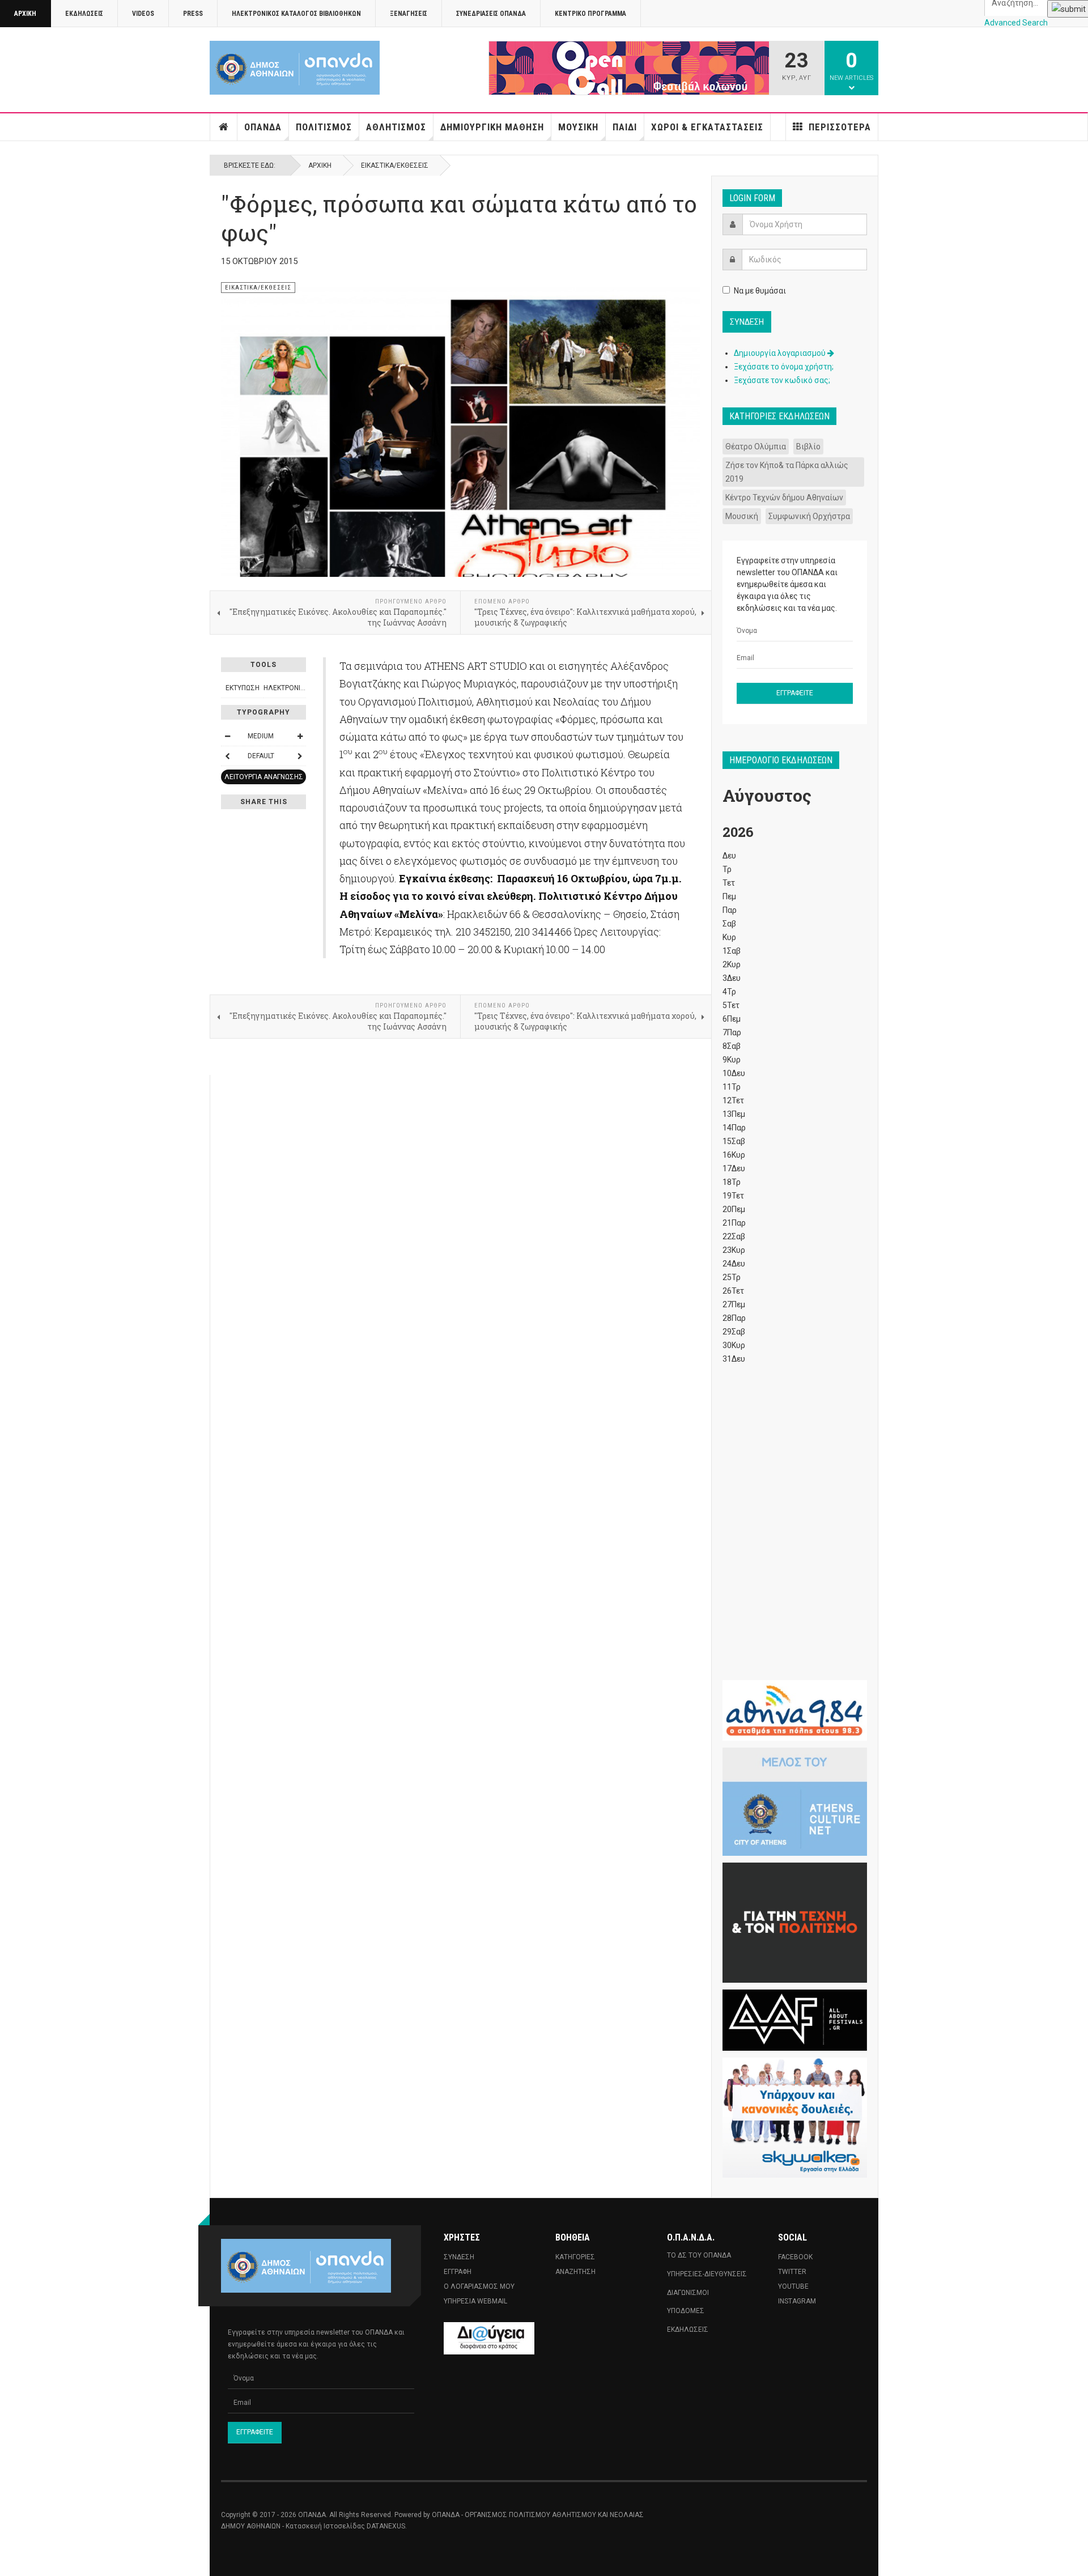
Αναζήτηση (575, 2272)
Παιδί (625, 127)
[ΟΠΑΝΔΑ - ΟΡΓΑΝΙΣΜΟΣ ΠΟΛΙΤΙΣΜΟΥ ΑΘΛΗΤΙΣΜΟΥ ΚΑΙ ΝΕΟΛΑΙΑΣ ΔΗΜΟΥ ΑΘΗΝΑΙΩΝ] (295, 68)
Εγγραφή (458, 2272)
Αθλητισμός (396, 127)
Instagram (797, 2301)
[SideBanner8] (795, 2118)
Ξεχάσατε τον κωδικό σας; (782, 380)
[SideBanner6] (795, 1711)
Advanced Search (1016, 23)
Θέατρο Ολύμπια (756, 447)
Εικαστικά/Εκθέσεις (395, 165)
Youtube (793, 2286)
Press (193, 14)
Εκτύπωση (243, 688)
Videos (143, 14)
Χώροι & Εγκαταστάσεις (707, 127)
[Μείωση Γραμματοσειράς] (227, 736)
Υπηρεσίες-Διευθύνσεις (707, 2274)
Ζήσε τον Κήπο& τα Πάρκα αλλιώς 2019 (787, 472)
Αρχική (25, 14)
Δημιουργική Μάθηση (492, 127)
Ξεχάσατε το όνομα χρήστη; (784, 367)
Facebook (795, 2257)
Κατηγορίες (575, 2257)
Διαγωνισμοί (688, 2293)
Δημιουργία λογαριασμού (781, 353)
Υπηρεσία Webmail (475, 2301)
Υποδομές (686, 2311)
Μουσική (578, 127)
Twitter (792, 2272)
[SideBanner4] (795, 1923)
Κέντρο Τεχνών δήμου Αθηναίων (784, 498)
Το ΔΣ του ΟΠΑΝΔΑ (699, 2255)
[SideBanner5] (795, 2020)
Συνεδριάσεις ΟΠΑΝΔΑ (491, 14)
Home (224, 127)
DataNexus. (387, 2526)
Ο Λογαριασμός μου (479, 2286)
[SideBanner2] (795, 1802)
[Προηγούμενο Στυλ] (227, 756)
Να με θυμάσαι (760, 291)
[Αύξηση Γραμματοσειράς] (300, 736)
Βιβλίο (808, 447)
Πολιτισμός (324, 127)
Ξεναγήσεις (409, 14)
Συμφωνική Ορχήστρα (809, 516)
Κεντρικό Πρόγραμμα (590, 14)
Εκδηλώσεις (84, 14)
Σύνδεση (459, 2257)
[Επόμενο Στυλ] (300, 756)
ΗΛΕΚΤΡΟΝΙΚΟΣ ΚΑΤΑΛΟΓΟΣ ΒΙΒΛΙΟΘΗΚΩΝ (296, 14)
